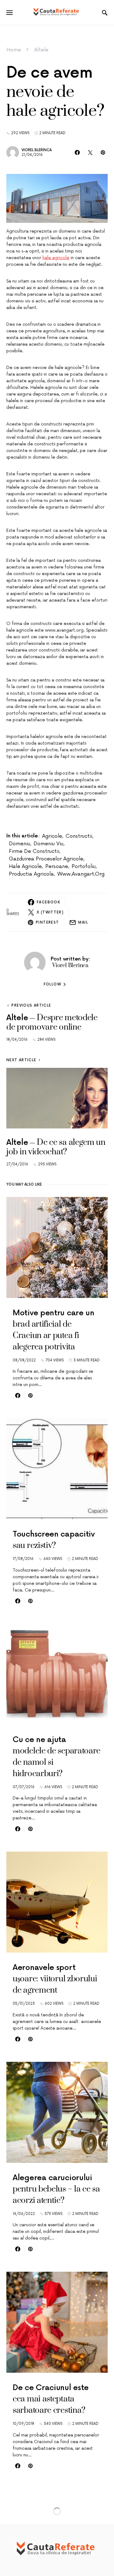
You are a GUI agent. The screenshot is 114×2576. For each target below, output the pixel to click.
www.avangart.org (81, 874)
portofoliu (84, 866)
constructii (79, 836)
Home (14, 50)
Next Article (21, 1060)
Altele (41, 50)
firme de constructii (34, 851)
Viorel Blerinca (37, 150)
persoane (57, 866)
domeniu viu (48, 844)
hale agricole (56, 258)
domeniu (19, 844)
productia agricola (31, 874)
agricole (52, 836)
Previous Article (31, 1005)
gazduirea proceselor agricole (46, 859)
